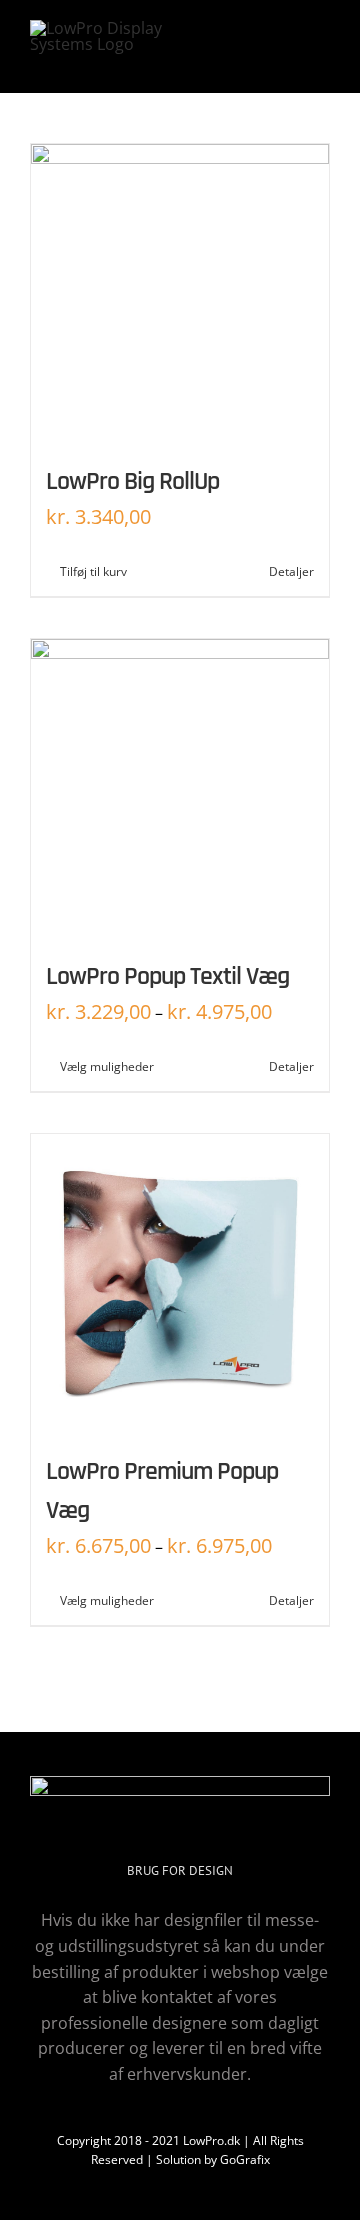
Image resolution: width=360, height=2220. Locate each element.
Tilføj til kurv (93, 571)
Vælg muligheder (107, 1066)
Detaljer (291, 571)
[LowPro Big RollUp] (180, 293)
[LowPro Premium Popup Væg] (180, 1283)
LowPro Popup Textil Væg (167, 976)
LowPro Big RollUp (132, 481)
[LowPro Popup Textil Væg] (180, 788)
